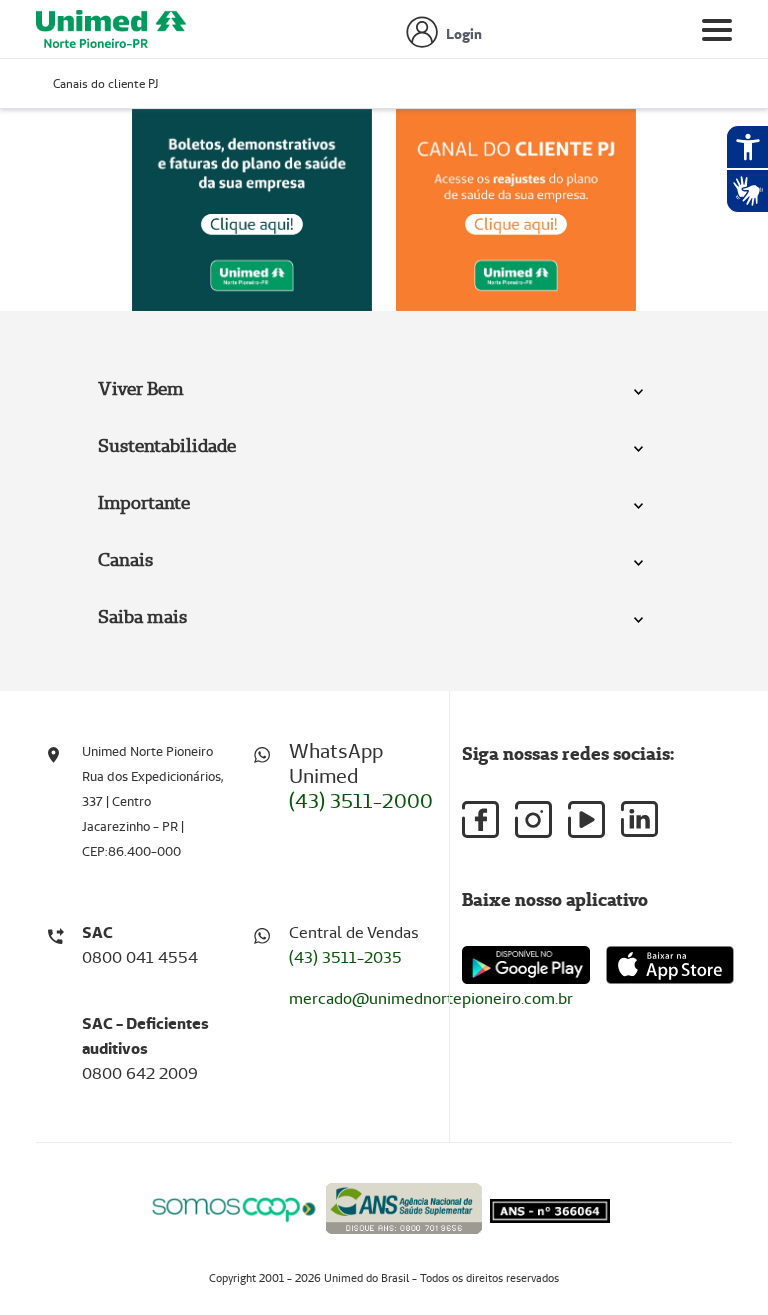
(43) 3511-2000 (361, 801)
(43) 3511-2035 (345, 957)
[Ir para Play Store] (526, 964)
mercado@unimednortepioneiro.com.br (431, 998)
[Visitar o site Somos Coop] (234, 1206)
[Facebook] (480, 819)
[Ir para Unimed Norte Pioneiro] (111, 34)
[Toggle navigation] (717, 34)
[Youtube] (586, 819)
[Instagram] (533, 819)
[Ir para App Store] (670, 965)
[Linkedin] (639, 819)
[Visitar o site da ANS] (404, 1205)
